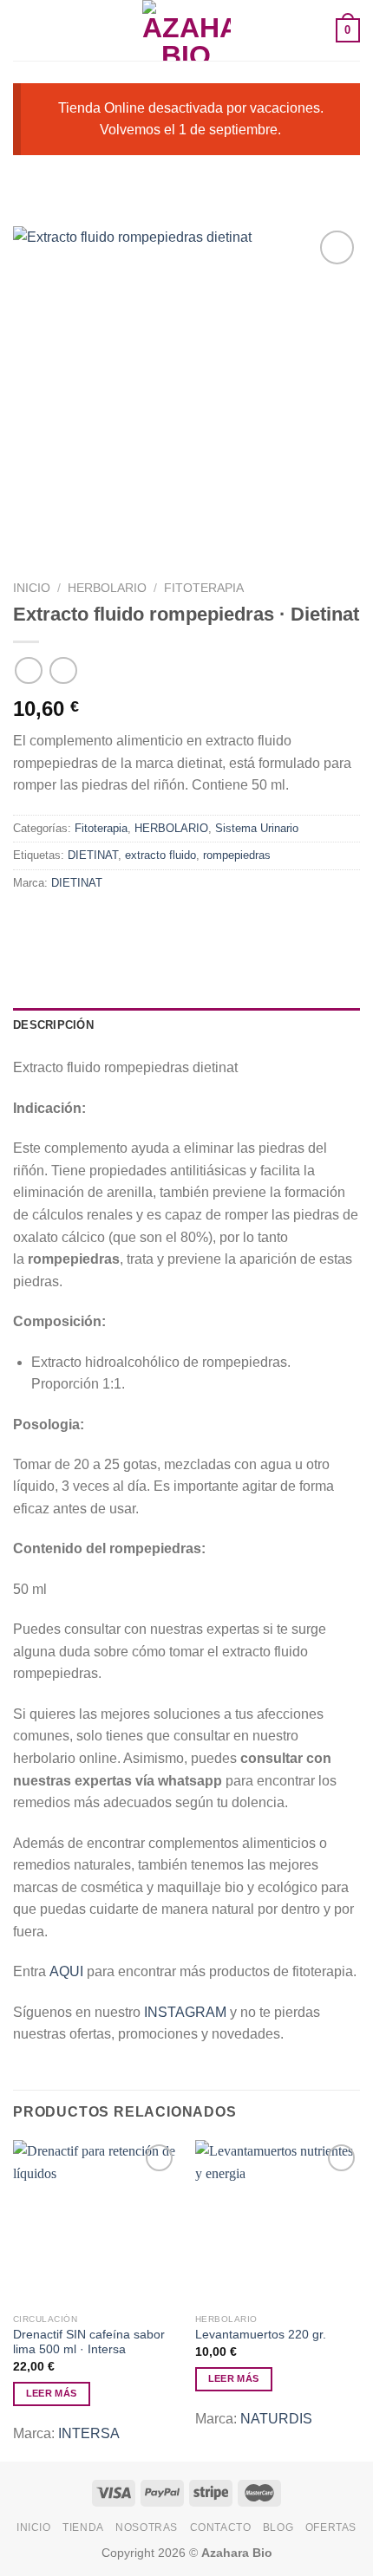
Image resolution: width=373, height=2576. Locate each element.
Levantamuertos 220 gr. (261, 2335)
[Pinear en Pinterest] (154, 922)
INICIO (34, 2527)
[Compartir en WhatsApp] (29, 922)
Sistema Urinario (257, 828)
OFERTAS (331, 2527)
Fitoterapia (204, 588)
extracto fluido (160, 855)
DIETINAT (93, 855)
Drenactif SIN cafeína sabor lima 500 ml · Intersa (89, 2342)
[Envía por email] (123, 922)
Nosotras (147, 2527)
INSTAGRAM (185, 2012)
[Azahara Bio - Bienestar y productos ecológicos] (186, 30)
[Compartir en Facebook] (60, 922)
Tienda (83, 2527)
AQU (65, 1971)
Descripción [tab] (53, 1025)
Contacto (221, 2527)
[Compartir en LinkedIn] (185, 922)
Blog (278, 2527)
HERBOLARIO (107, 588)
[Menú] (23, 30)
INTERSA (89, 2433)
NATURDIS (276, 2419)
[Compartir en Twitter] (92, 922)
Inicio (32, 588)
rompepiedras (237, 855)
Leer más (52, 2393)
